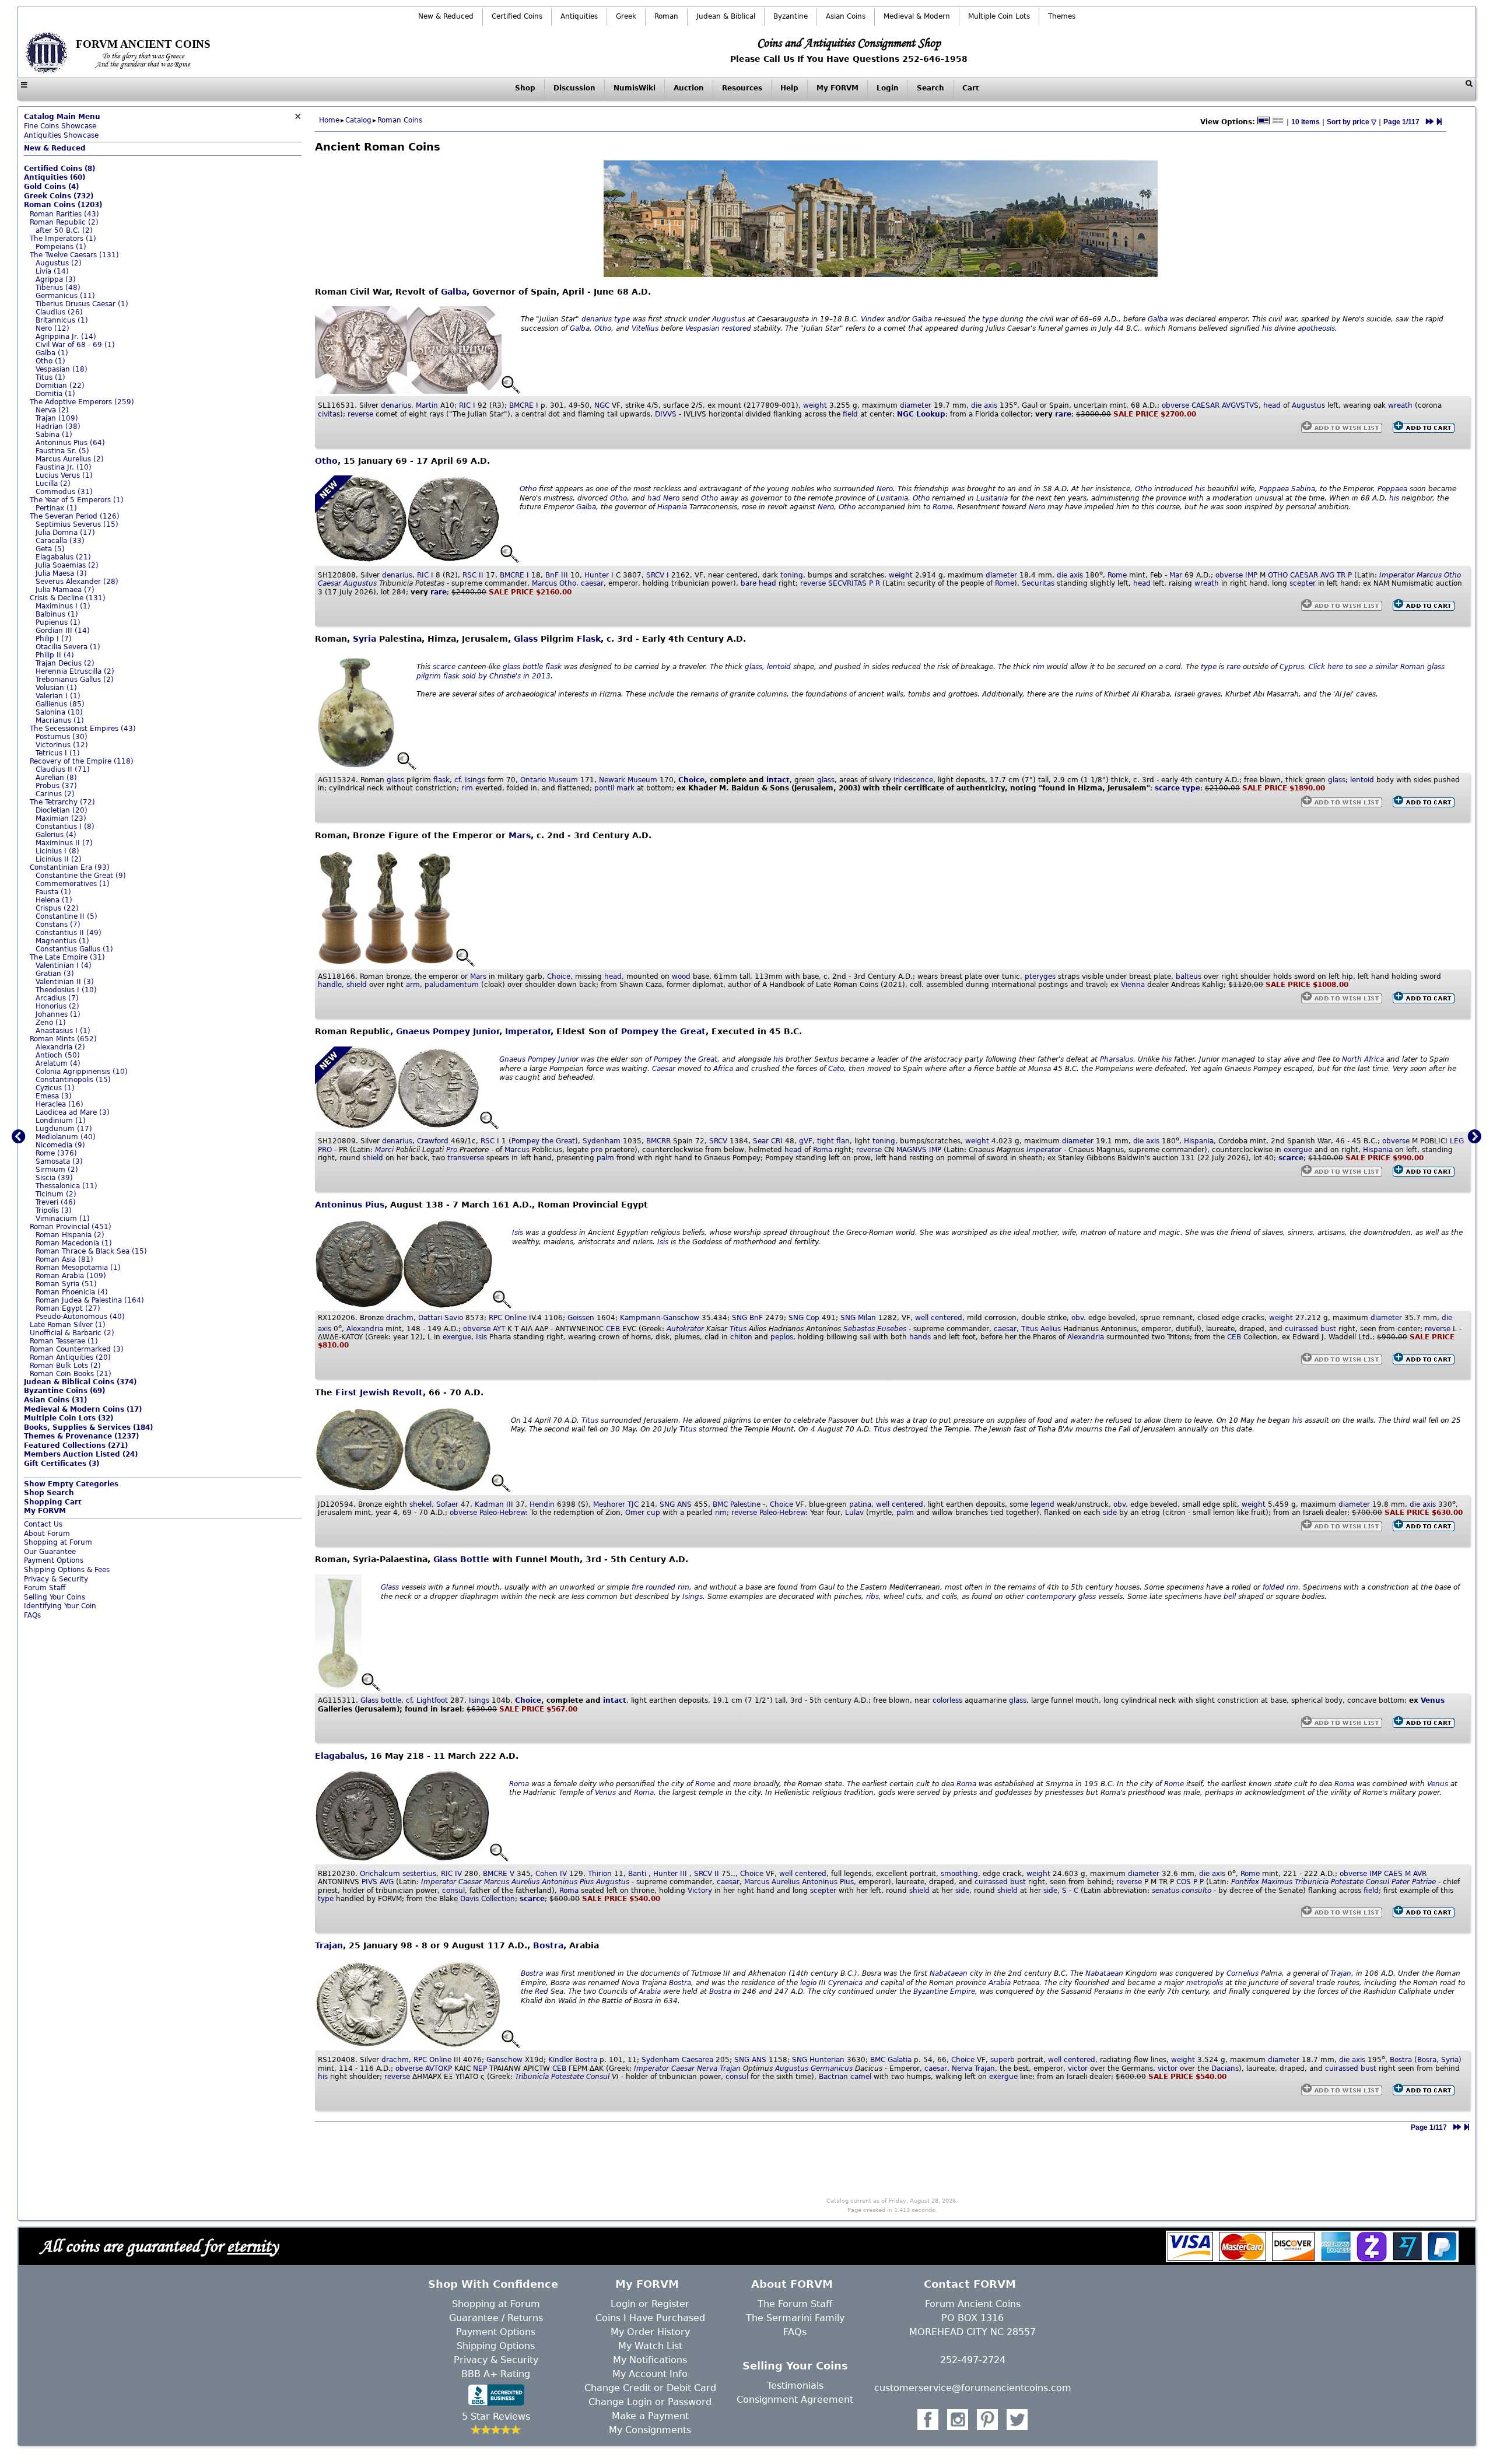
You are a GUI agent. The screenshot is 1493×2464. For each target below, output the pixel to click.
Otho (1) (50, 361)
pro (597, 1150)
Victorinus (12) (62, 745)
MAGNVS (912, 1150)
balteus (1189, 977)
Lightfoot (432, 1700)
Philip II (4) (55, 655)
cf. (458, 780)
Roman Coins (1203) (63, 205)
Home (329, 120)
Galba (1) (52, 353)
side (1110, 1513)
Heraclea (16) (59, 1104)
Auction (689, 88)
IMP (1251, 575)
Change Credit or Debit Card (650, 2388)
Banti (637, 1874)
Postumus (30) (62, 737)
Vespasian (702, 328)
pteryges (1040, 977)
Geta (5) (50, 549)
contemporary (1051, 1597)
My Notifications (650, 2360)
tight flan (833, 1141)
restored (737, 328)
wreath (1400, 405)
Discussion (574, 88)
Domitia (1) (55, 394)
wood (681, 977)
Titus (738, 1329)
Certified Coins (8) (59, 169)
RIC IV (451, 1874)
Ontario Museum (549, 780)
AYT (499, 1329)
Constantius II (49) (69, 933)
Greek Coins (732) (59, 196)
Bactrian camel (845, 2077)
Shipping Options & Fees (67, 1570)
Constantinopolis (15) (73, 1080)
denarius (597, 319)
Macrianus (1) (60, 720)
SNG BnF (747, 1318)
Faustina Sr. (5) (62, 451)
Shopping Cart (53, 1502)
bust (1328, 1329)
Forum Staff (45, 1588)
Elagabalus (340, 1756)
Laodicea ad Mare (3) (73, 1112)
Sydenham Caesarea (677, 2060)
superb (1003, 2060)
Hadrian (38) (58, 426)
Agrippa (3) (56, 279)
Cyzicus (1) (55, 1088)
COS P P (1190, 1882)
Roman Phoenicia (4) (72, 1292)
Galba (454, 292)
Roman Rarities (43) (64, 214)
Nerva (707, 2068)
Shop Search (49, 1493)
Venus (1433, 1700)
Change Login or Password (650, 2402)
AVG (387, 1882)
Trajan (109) (57, 418)
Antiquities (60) (55, 177)
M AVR (1416, 1874)
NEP (480, 2068)
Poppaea (1274, 489)
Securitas (1038, 583)
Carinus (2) (55, 794)
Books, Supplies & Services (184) (88, 1427)
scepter (1303, 583)
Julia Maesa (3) (61, 573)
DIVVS (666, 414)
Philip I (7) (54, 639)
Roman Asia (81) (64, 1259)
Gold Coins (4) (51, 187)
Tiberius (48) (58, 288)
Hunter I (599, 575)
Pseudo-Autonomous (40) (80, 1317)
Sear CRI (768, 1141)
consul (453, 1891)
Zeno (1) (51, 1023)
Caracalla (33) (60, 541)
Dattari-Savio (441, 1318)
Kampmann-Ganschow (660, 1318)
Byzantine (791, 16)
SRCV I (658, 575)
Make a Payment (650, 2416)
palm (605, 1158)
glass (511, 667)
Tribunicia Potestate (1329, 1882)
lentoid (779, 667)
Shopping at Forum (58, 1542)
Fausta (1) (53, 892)
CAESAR (1205, 405)
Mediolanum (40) (66, 1137)
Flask (589, 639)
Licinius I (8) (57, 851)
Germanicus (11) (65, 296)
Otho (603, 328)
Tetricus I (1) (58, 753)
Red (542, 1992)
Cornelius (1243, 1973)
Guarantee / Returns (496, 2318)
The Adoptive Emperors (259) (82, 402)
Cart (971, 88)
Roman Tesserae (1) (64, 1341)
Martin (427, 405)
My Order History (650, 2332)
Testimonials (795, 2386)
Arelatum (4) (58, 1063)
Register (670, 2304)
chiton (741, 1337)
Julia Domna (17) (65, 533)
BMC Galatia (891, 2060)
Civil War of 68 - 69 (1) (75, 345)
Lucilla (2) (53, 484)
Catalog (358, 120)
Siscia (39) (54, 1178)
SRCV (718, 1141)
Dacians (1225, 2068)
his (1267, 328)
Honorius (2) (57, 1006)
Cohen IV (551, 1874)
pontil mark (614, 788)
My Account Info (650, 2374)
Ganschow (504, 2060)
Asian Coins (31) (55, 1400)
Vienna (1133, 985)
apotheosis (1316, 328)
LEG (1457, 1141)
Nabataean (949, 1973)
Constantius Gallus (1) (74, 949)
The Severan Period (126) (75, 516)
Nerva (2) (52, 410)
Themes (1062, 16)
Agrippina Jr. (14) (66, 337)
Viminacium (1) (63, 1219)
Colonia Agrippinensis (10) (82, 1072)
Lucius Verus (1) (64, 475)
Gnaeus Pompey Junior (448, 1031)
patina (860, 1504)
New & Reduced (446, 16)
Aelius (1051, 1329)
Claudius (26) (59, 312)
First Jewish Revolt (379, 1392)
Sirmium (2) (57, 1170)
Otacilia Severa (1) (68, 647)
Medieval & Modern (917, 16)
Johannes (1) (58, 1014)
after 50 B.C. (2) (64, 230)
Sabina (1303, 489)
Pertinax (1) (56, 508)
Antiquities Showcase (61, 135)
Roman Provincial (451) (71, 1227)
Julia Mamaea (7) (65, 590)
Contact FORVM (970, 2284)
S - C (1070, 1891)
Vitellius (645, 328)
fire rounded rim (660, 1587)
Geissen (581, 1318)
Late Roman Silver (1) (68, 1325)
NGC (602, 405)
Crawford (433, 1141)
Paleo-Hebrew (502, 1513)
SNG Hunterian (818, 2060)
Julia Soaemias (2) (67, 565)
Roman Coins (400, 120)
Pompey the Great (663, 1031)
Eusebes (892, 1329)
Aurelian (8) (56, 778)
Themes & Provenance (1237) (81, 1436)
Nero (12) (52, 328)
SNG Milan (858, 1318)
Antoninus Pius (350, 1205)
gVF (806, 1141)
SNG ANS (676, 1504)
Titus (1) (50, 377)
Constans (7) (58, 925)
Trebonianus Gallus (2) (75, 680)
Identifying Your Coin (60, 1606)
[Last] (1439, 122)
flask (553, 667)
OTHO (1278, 575)
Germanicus (832, 2068)
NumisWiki (635, 88)
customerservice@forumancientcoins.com (973, 2388)
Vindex (873, 319)
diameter (916, 405)
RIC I (467, 405)
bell (1230, 1597)
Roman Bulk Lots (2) (65, 1366)
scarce (444, 667)
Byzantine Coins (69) (64, 1391)
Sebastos (859, 1329)
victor (1078, 2068)
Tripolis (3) (54, 1210)
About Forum (47, 1534)
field (850, 414)
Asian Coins (846, 16)
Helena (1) (54, 900)
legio (808, 1983)
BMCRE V (499, 1874)
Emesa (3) (54, 1096)
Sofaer (447, 1504)
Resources (742, 88)
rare (1063, 414)
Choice (691, 780)
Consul (1378, 1882)
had (654, 498)
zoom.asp (41, 1625)
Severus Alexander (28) (77, 582)
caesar (592, 583)
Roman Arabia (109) (71, 1276)
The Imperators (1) (63, 239)
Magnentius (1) (62, 941)
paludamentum (452, 985)
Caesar (330, 583)
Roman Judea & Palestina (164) (90, 1300)
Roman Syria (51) (66, 1284)
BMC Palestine (737, 1504)
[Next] (1430, 122)
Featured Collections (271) (76, 1445)
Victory (700, 1891)
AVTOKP (439, 2068)
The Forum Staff (795, 2304)
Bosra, (1428, 2060)
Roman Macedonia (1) (74, 1243)
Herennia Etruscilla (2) (75, 671)
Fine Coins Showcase (62, 121)
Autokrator (685, 1329)
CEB (613, 1329)
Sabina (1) (54, 435)
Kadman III (494, 1504)
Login (888, 88)
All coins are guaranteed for (159, 2246)
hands (920, 1337)
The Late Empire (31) (67, 957)
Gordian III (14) (63, 631)
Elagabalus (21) (63, 557)
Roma (823, 1150)
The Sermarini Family (795, 2318)
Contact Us (43, 1524)
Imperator (1397, 575)
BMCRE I (524, 405)
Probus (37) (56, 786)
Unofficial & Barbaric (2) (72, 1333)
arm (413, 985)
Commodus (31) (64, 492)
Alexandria (365, 1329)
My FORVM (837, 88)
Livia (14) (52, 271)
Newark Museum (628, 780)
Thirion (600, 1874)
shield (357, 985)
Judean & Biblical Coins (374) (80, 1382)
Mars (520, 835)
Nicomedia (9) (60, 1145)
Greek (626, 16)
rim (1039, 667)
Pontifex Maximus (1262, 1882)
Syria (365, 639)
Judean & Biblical (726, 16)
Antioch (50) (58, 1055)
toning (792, 575)
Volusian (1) (56, 688)
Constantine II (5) (66, 916)
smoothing (959, 1874)
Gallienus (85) (60, 704)
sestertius (419, 1874)
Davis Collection (488, 1899)
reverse (360, 414)
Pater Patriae (1414, 1882)
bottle (533, 667)
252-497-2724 (973, 2360)
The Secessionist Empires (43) (83, 729)
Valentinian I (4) (64, 965)
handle (330, 985)
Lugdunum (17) (64, 1129)
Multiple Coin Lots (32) (69, 1418)
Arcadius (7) (57, 998)
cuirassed (1301, 1329)
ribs (872, 1597)
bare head (758, 583)
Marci (384, 1150)
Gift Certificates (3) (62, 1464)
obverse (1175, 405)
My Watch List (650, 2346)
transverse (466, 1158)
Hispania (672, 507)
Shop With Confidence (493, 2284)
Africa (1374, 1059)
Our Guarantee (50, 1552)
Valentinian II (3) (65, 982)
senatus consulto (1182, 1891)
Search (931, 88)
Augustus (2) (59, 263)
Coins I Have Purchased (650, 2318)
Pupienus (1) (58, 622)
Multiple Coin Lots (999, 16)
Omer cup (643, 1513)
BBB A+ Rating (496, 2374)
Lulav (854, 1513)
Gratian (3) (55, 974)
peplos (782, 1337)
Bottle (475, 1559)
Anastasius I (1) (63, 1031)
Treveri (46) (56, 1202)
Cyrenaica (845, 1983)
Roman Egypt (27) (68, 1308)
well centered (939, 1318)
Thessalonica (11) (66, 1186)
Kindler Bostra (573, 2060)
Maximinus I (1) (63, 606)
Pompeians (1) (61, 247)
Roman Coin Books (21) (71, 1374)
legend (1042, 1504)
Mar (1176, 575)
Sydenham (602, 1141)
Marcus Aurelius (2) (70, 459)
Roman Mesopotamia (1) (78, 1268)
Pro (452, 1150)
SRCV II (707, 1874)
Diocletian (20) (62, 810)
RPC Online (508, 1318)
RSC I (490, 1141)
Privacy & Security (56, 1579)
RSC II (473, 575)
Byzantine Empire (944, 1992)
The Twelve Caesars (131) (74, 255)
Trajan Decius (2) (65, 663)
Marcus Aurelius (512, 1882)
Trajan (329, 1945)
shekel (420, 1504)
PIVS (369, 1882)
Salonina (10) (59, 712)
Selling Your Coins (55, 1597)
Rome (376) (56, 1153)
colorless (947, 1700)
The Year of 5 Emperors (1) (77, 500)
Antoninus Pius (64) (70, 443)
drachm (400, 1318)
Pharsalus (1117, 1059)
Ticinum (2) (56, 1194)
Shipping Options (496, 2346)
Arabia (1000, 1983)
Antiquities (579, 16)
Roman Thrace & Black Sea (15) (91, 1251)
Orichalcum (380, 1874)
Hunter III (670, 1874)
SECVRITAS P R (854, 583)
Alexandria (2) (60, 1047)
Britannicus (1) (62, 320)
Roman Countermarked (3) (77, 1349)
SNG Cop (804, 1318)
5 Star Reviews (496, 2416)
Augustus (729, 319)
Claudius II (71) (63, 769)
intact (778, 780)
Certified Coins (517, 16)
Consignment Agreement (795, 2400)
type (622, 319)
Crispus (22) (57, 908)
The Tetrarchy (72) (62, 802)
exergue (1298, 1150)
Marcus (1429, 575)
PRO (325, 1150)
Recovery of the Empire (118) (82, 761)
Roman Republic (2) (64, 222)
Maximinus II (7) (64, 843)
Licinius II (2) (59, 859)
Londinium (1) (61, 1121)
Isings (475, 780)
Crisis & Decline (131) (68, 598)
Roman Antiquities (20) (70, 1357)
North (1352, 1059)
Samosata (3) (59, 1161)
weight (815, 405)
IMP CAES (1386, 1874)
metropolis (1205, 1983)
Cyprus (1292, 667)
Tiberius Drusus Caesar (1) (82, 304)
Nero (885, 489)
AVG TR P (1336, 575)
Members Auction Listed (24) (81, 1454)
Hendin (542, 1504)
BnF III (557, 575)
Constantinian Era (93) (70, 867)
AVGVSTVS (1240, 405)
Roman (666, 16)
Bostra (548, 1945)
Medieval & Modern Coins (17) (83, 1409)
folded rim (1280, 1587)
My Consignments (650, 2430)
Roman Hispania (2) (70, 1235)
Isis (518, 1233)
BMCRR (658, 1141)
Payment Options (54, 1560)
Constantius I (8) (65, 827)
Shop (525, 88)
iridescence (913, 780)
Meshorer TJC (616, 1504)
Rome (942, 507)
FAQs (32, 1615)
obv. (1079, 1318)
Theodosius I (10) (66, 990)
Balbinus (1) (57, 614)
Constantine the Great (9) (81, 876)
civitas (329, 414)
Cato (836, 1069)
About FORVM (792, 2284)
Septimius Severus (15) (77, 524)
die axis (984, 405)
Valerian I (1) (58, 696)
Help (789, 88)
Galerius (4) (56, 835)
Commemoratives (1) (73, 884)
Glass (526, 639)
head (1272, 405)
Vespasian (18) (62, 369)
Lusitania (892, 498)
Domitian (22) (60, 386)
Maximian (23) (61, 818)
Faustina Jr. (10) (64, 467)
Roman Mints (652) (63, 1039)
